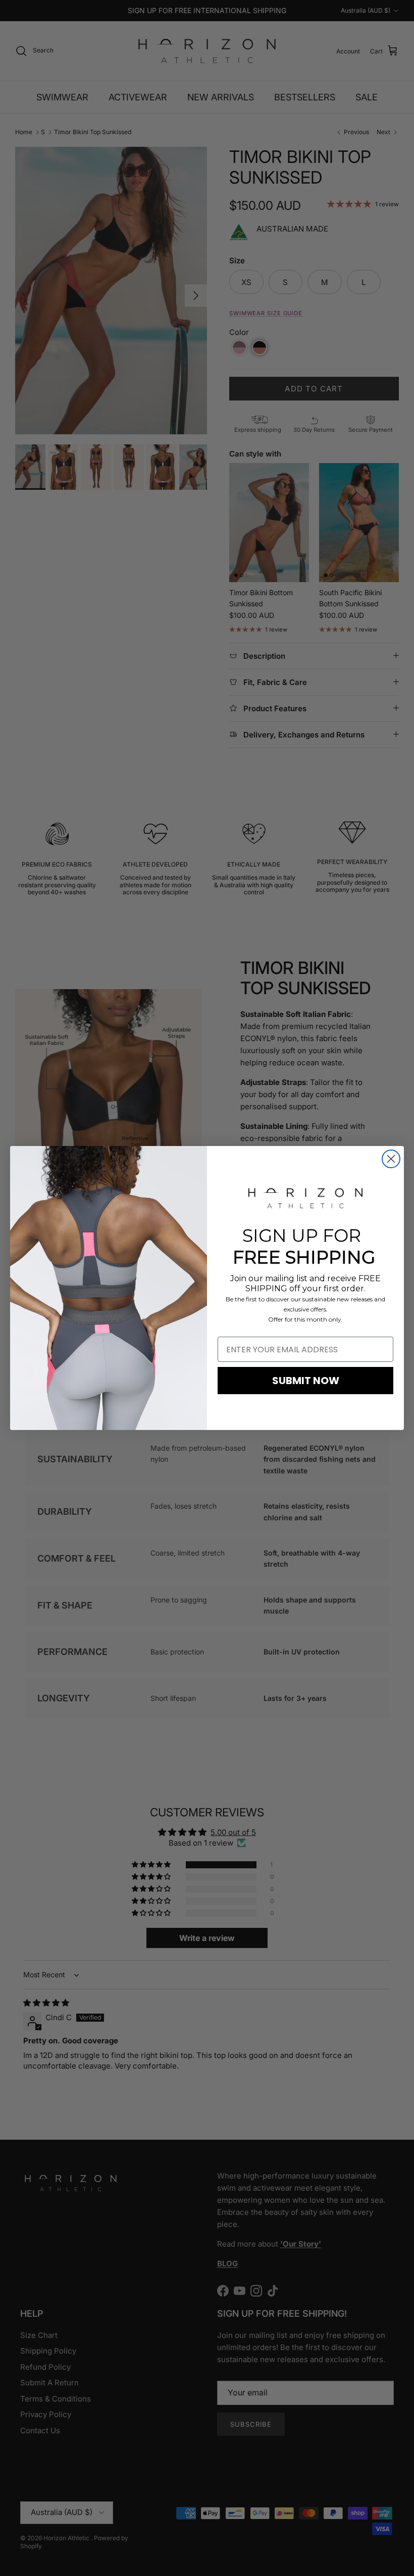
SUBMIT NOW (306, 1381)
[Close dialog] (391, 1159)
